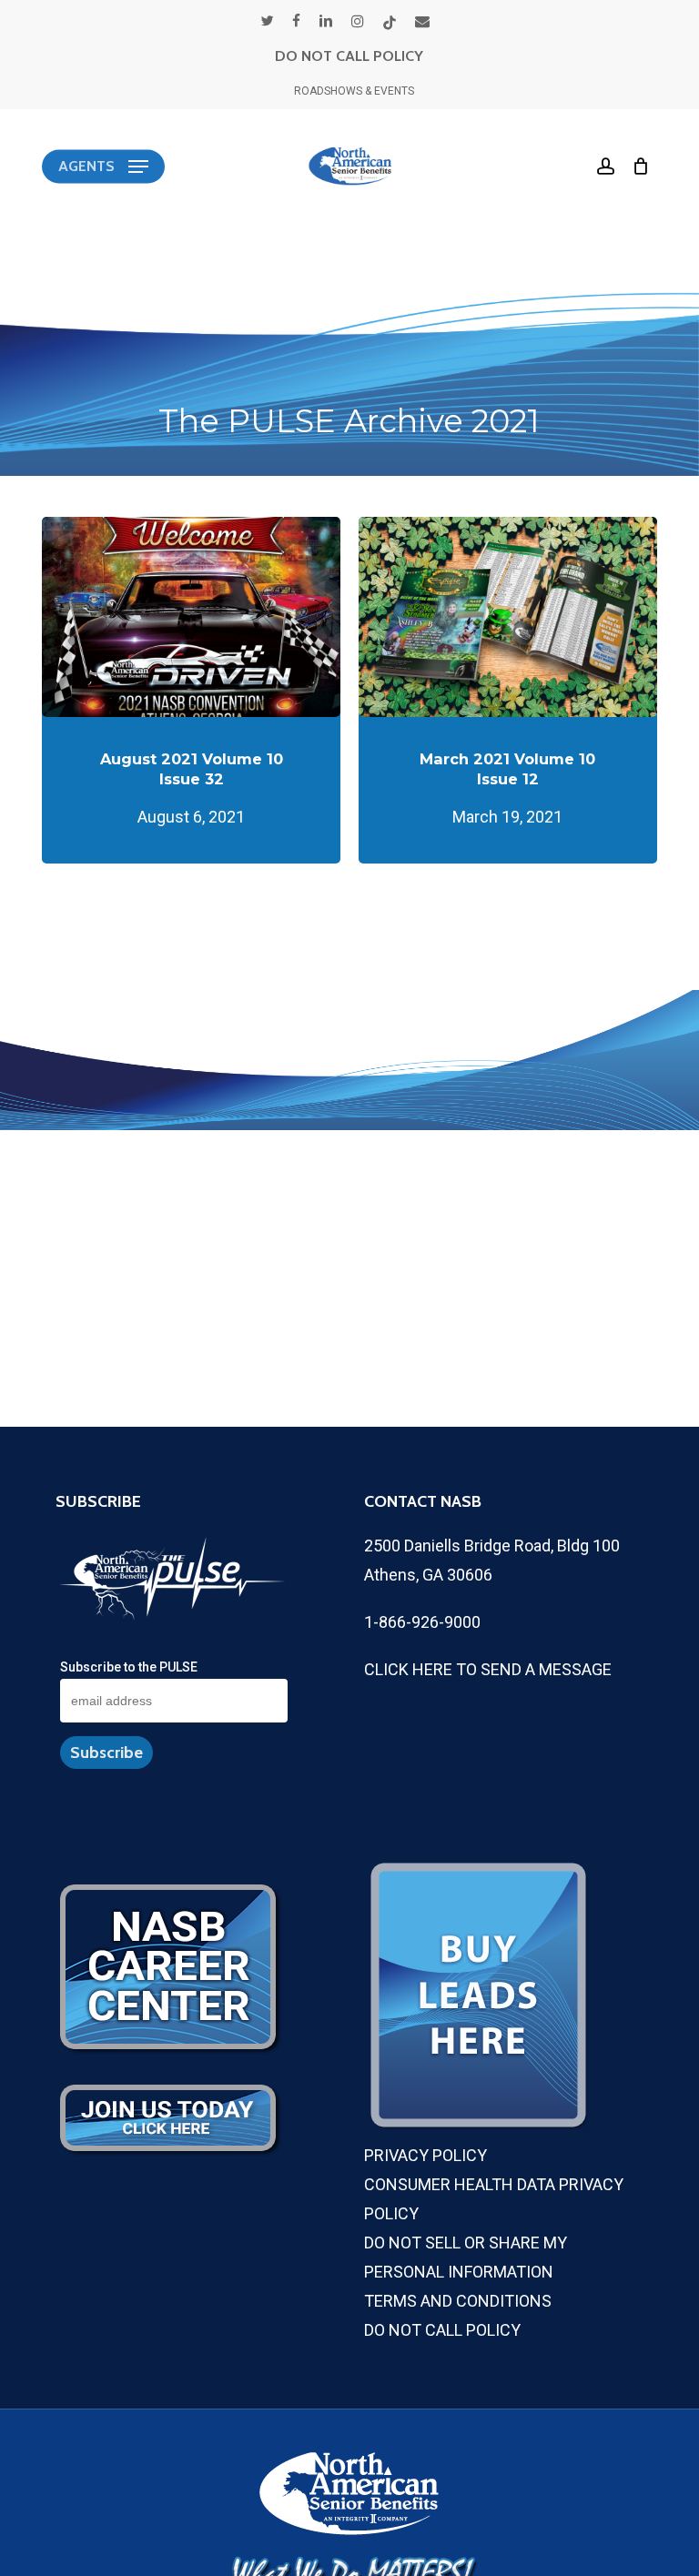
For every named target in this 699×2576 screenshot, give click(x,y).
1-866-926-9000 (422, 1622)
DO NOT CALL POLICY (349, 56)
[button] (103, 167)
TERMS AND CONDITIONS (458, 2301)
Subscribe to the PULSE (129, 1667)
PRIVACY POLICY (425, 2155)
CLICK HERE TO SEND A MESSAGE (488, 1669)
